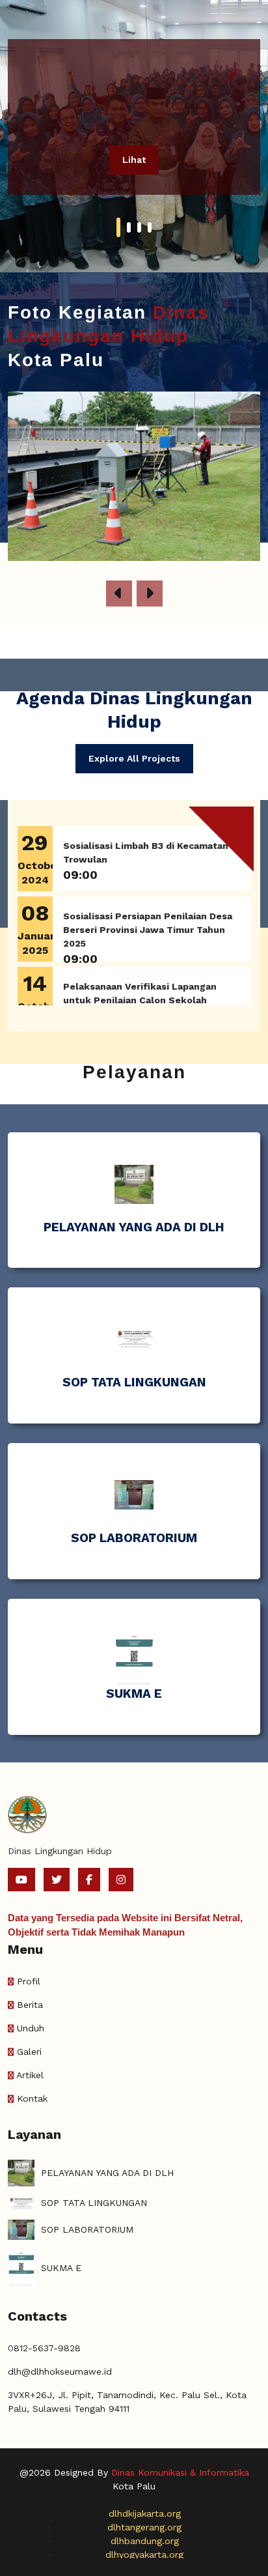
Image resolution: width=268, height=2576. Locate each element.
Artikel (30, 2075)
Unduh (31, 2028)
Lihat (134, 160)
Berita (30, 2005)
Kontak (32, 2098)
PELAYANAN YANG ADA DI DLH (134, 1227)
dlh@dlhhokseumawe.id (60, 2371)
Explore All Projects (134, 758)
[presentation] (119, 594)
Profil (29, 1981)
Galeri (29, 2052)
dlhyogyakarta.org (144, 2555)
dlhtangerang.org (144, 2527)
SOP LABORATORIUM (134, 1538)
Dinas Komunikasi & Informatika (180, 2472)
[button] (118, 227)
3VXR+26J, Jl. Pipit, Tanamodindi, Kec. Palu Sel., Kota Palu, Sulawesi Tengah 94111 (127, 2402)
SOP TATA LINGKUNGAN (134, 1382)
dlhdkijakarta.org (145, 2513)
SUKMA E (134, 1694)
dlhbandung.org (145, 2541)
